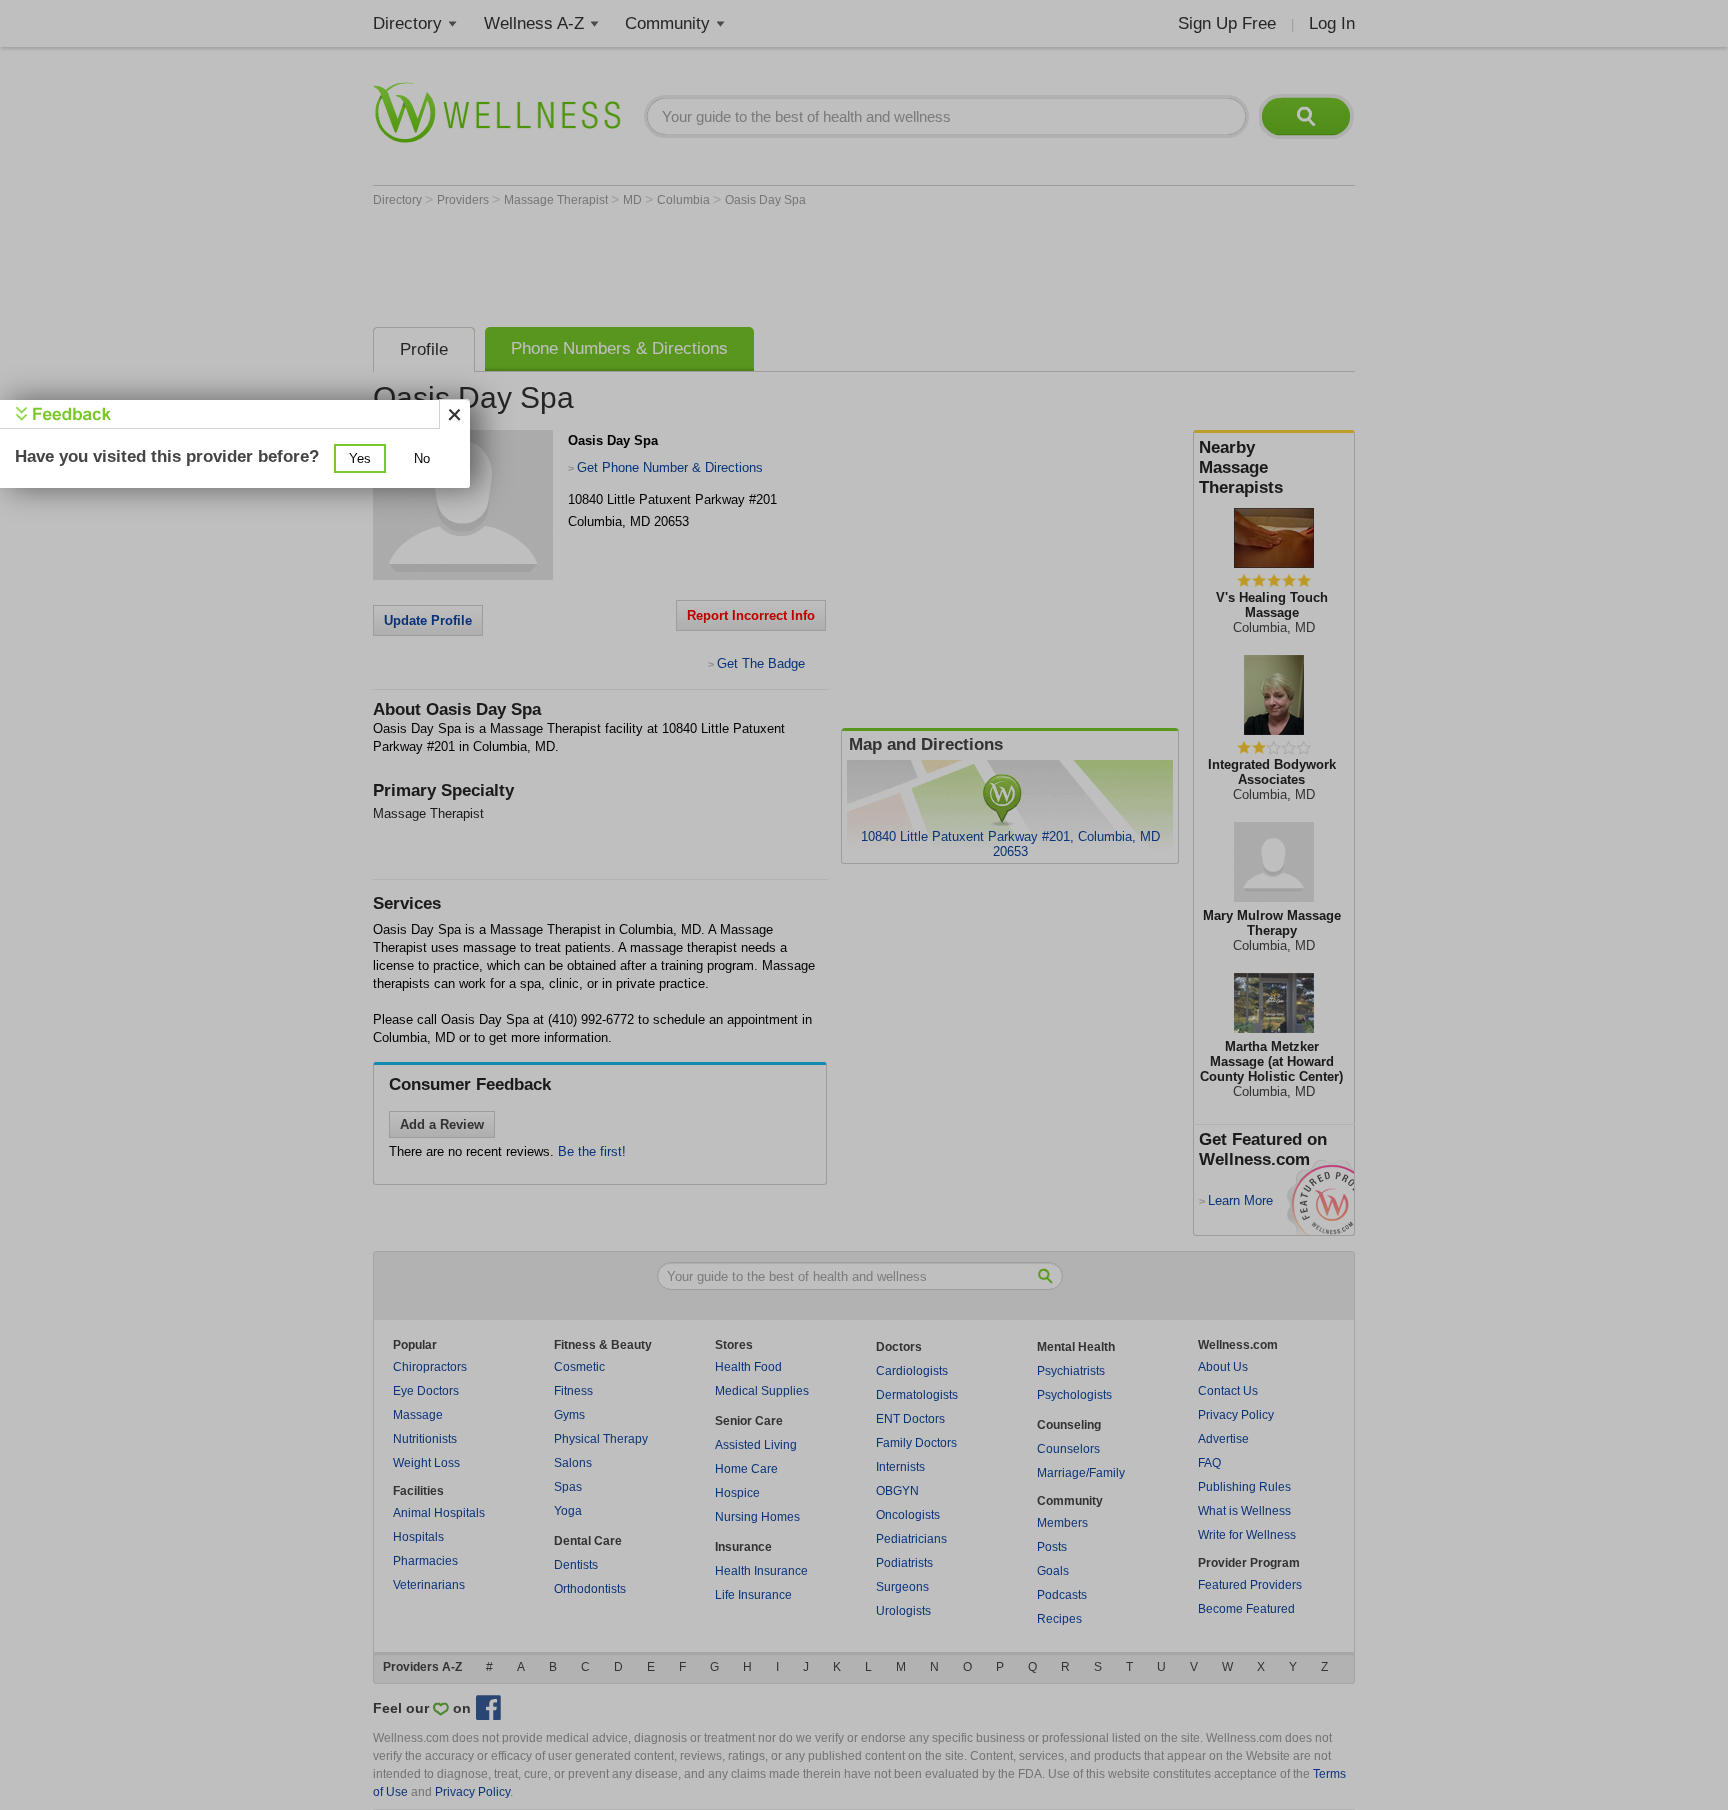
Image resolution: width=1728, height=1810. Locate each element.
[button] (360, 458)
